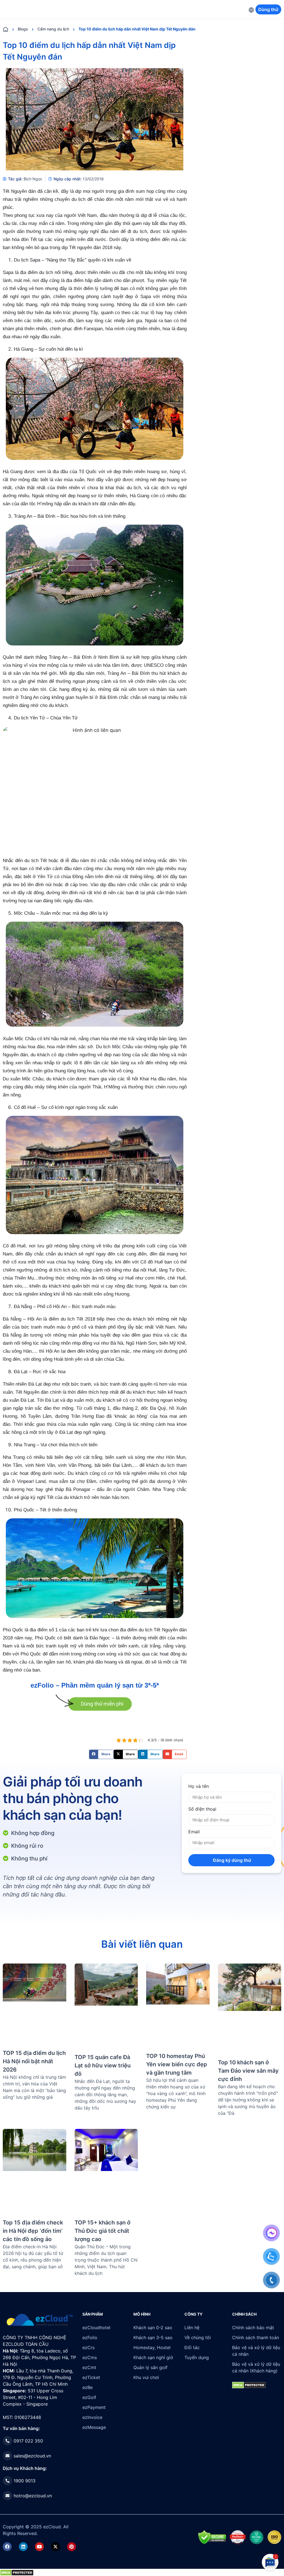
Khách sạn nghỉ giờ (153, 2357)
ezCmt (89, 2367)
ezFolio (90, 2337)
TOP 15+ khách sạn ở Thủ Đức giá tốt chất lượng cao (102, 2231)
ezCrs (88, 2347)
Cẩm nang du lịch (53, 29)
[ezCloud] (40, 2320)
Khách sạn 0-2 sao (153, 2328)
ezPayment (94, 2407)
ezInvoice (92, 2417)
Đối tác (192, 2347)
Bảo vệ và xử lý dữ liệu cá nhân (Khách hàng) (256, 2367)
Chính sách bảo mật (253, 2328)
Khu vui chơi (146, 2377)
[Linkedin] (23, 2547)
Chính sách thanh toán (256, 2337)
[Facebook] (7, 2547)
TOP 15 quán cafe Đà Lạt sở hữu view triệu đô (103, 2065)
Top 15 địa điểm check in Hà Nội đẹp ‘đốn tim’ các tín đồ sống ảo (33, 2231)
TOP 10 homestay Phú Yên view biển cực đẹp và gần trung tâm (177, 2064)
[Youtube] (39, 2547)
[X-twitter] (55, 2547)
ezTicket (91, 2377)
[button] (101, 1754)
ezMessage (94, 2427)
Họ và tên (199, 1786)
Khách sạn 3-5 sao (153, 2337)
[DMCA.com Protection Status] (17, 2572)
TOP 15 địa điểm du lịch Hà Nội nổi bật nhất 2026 (34, 2061)
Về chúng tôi (198, 2337)
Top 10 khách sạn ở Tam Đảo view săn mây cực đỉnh (248, 2071)
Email (194, 1832)
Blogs (23, 29)
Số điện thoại (202, 1809)
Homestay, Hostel (152, 2347)
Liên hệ (192, 2328)
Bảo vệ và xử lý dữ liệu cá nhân (256, 2351)
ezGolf (89, 2397)
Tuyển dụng (197, 2357)
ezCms (90, 2357)
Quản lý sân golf (150, 2367)
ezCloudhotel (96, 2328)
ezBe (88, 2387)
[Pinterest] (72, 2547)
